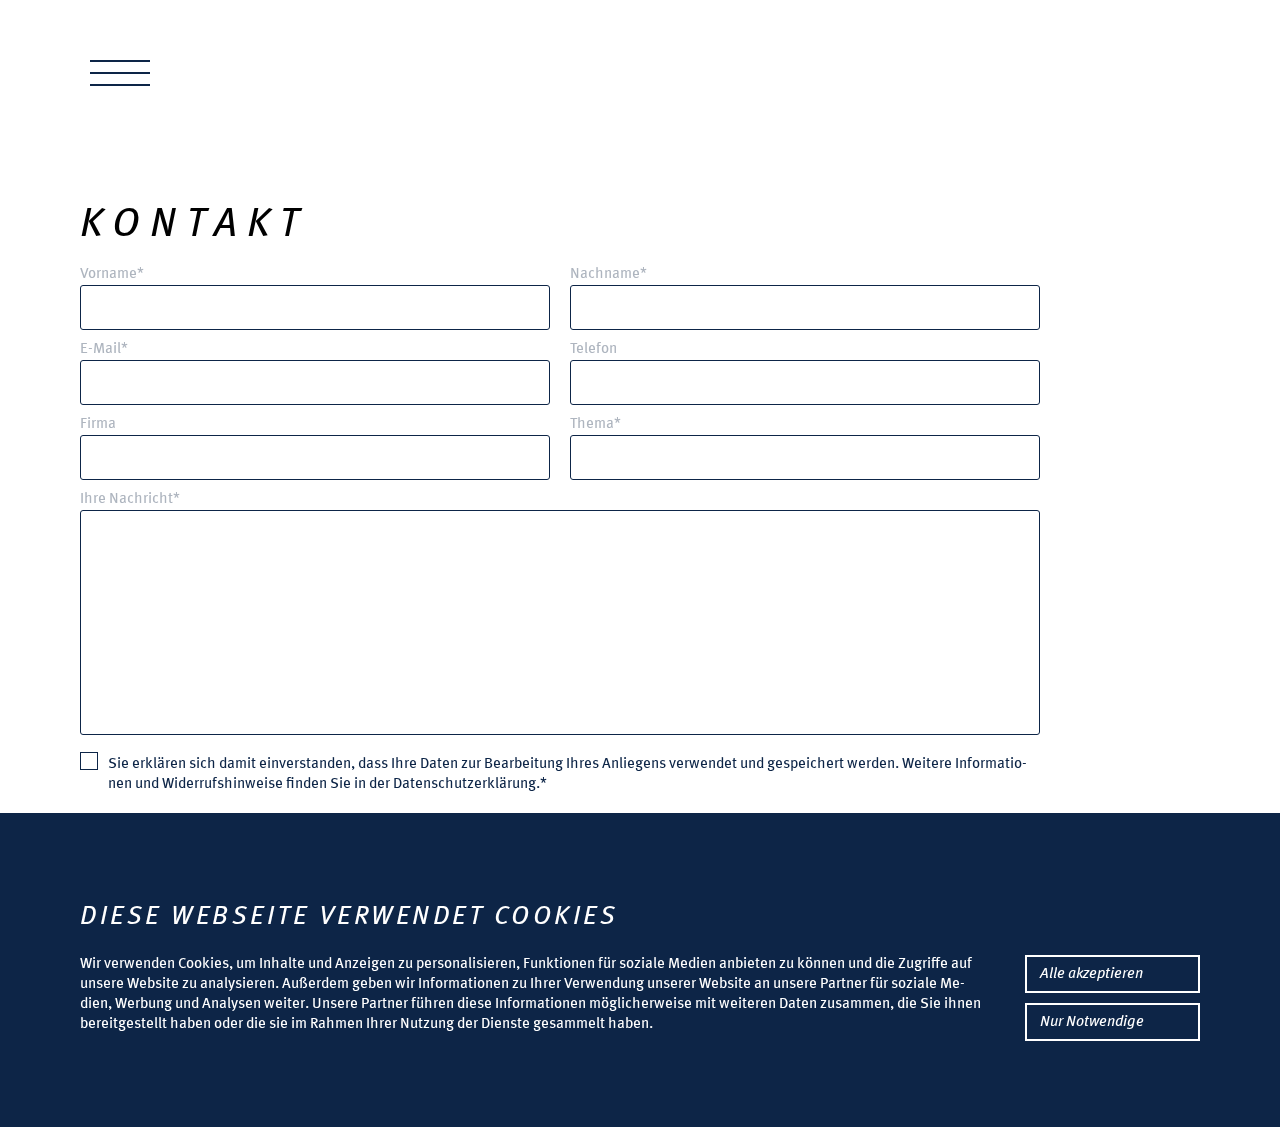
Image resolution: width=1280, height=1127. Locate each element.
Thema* (595, 424)
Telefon (593, 349)
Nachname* (608, 274)
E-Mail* (104, 349)
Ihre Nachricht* (130, 499)
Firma (98, 424)
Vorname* (112, 274)
